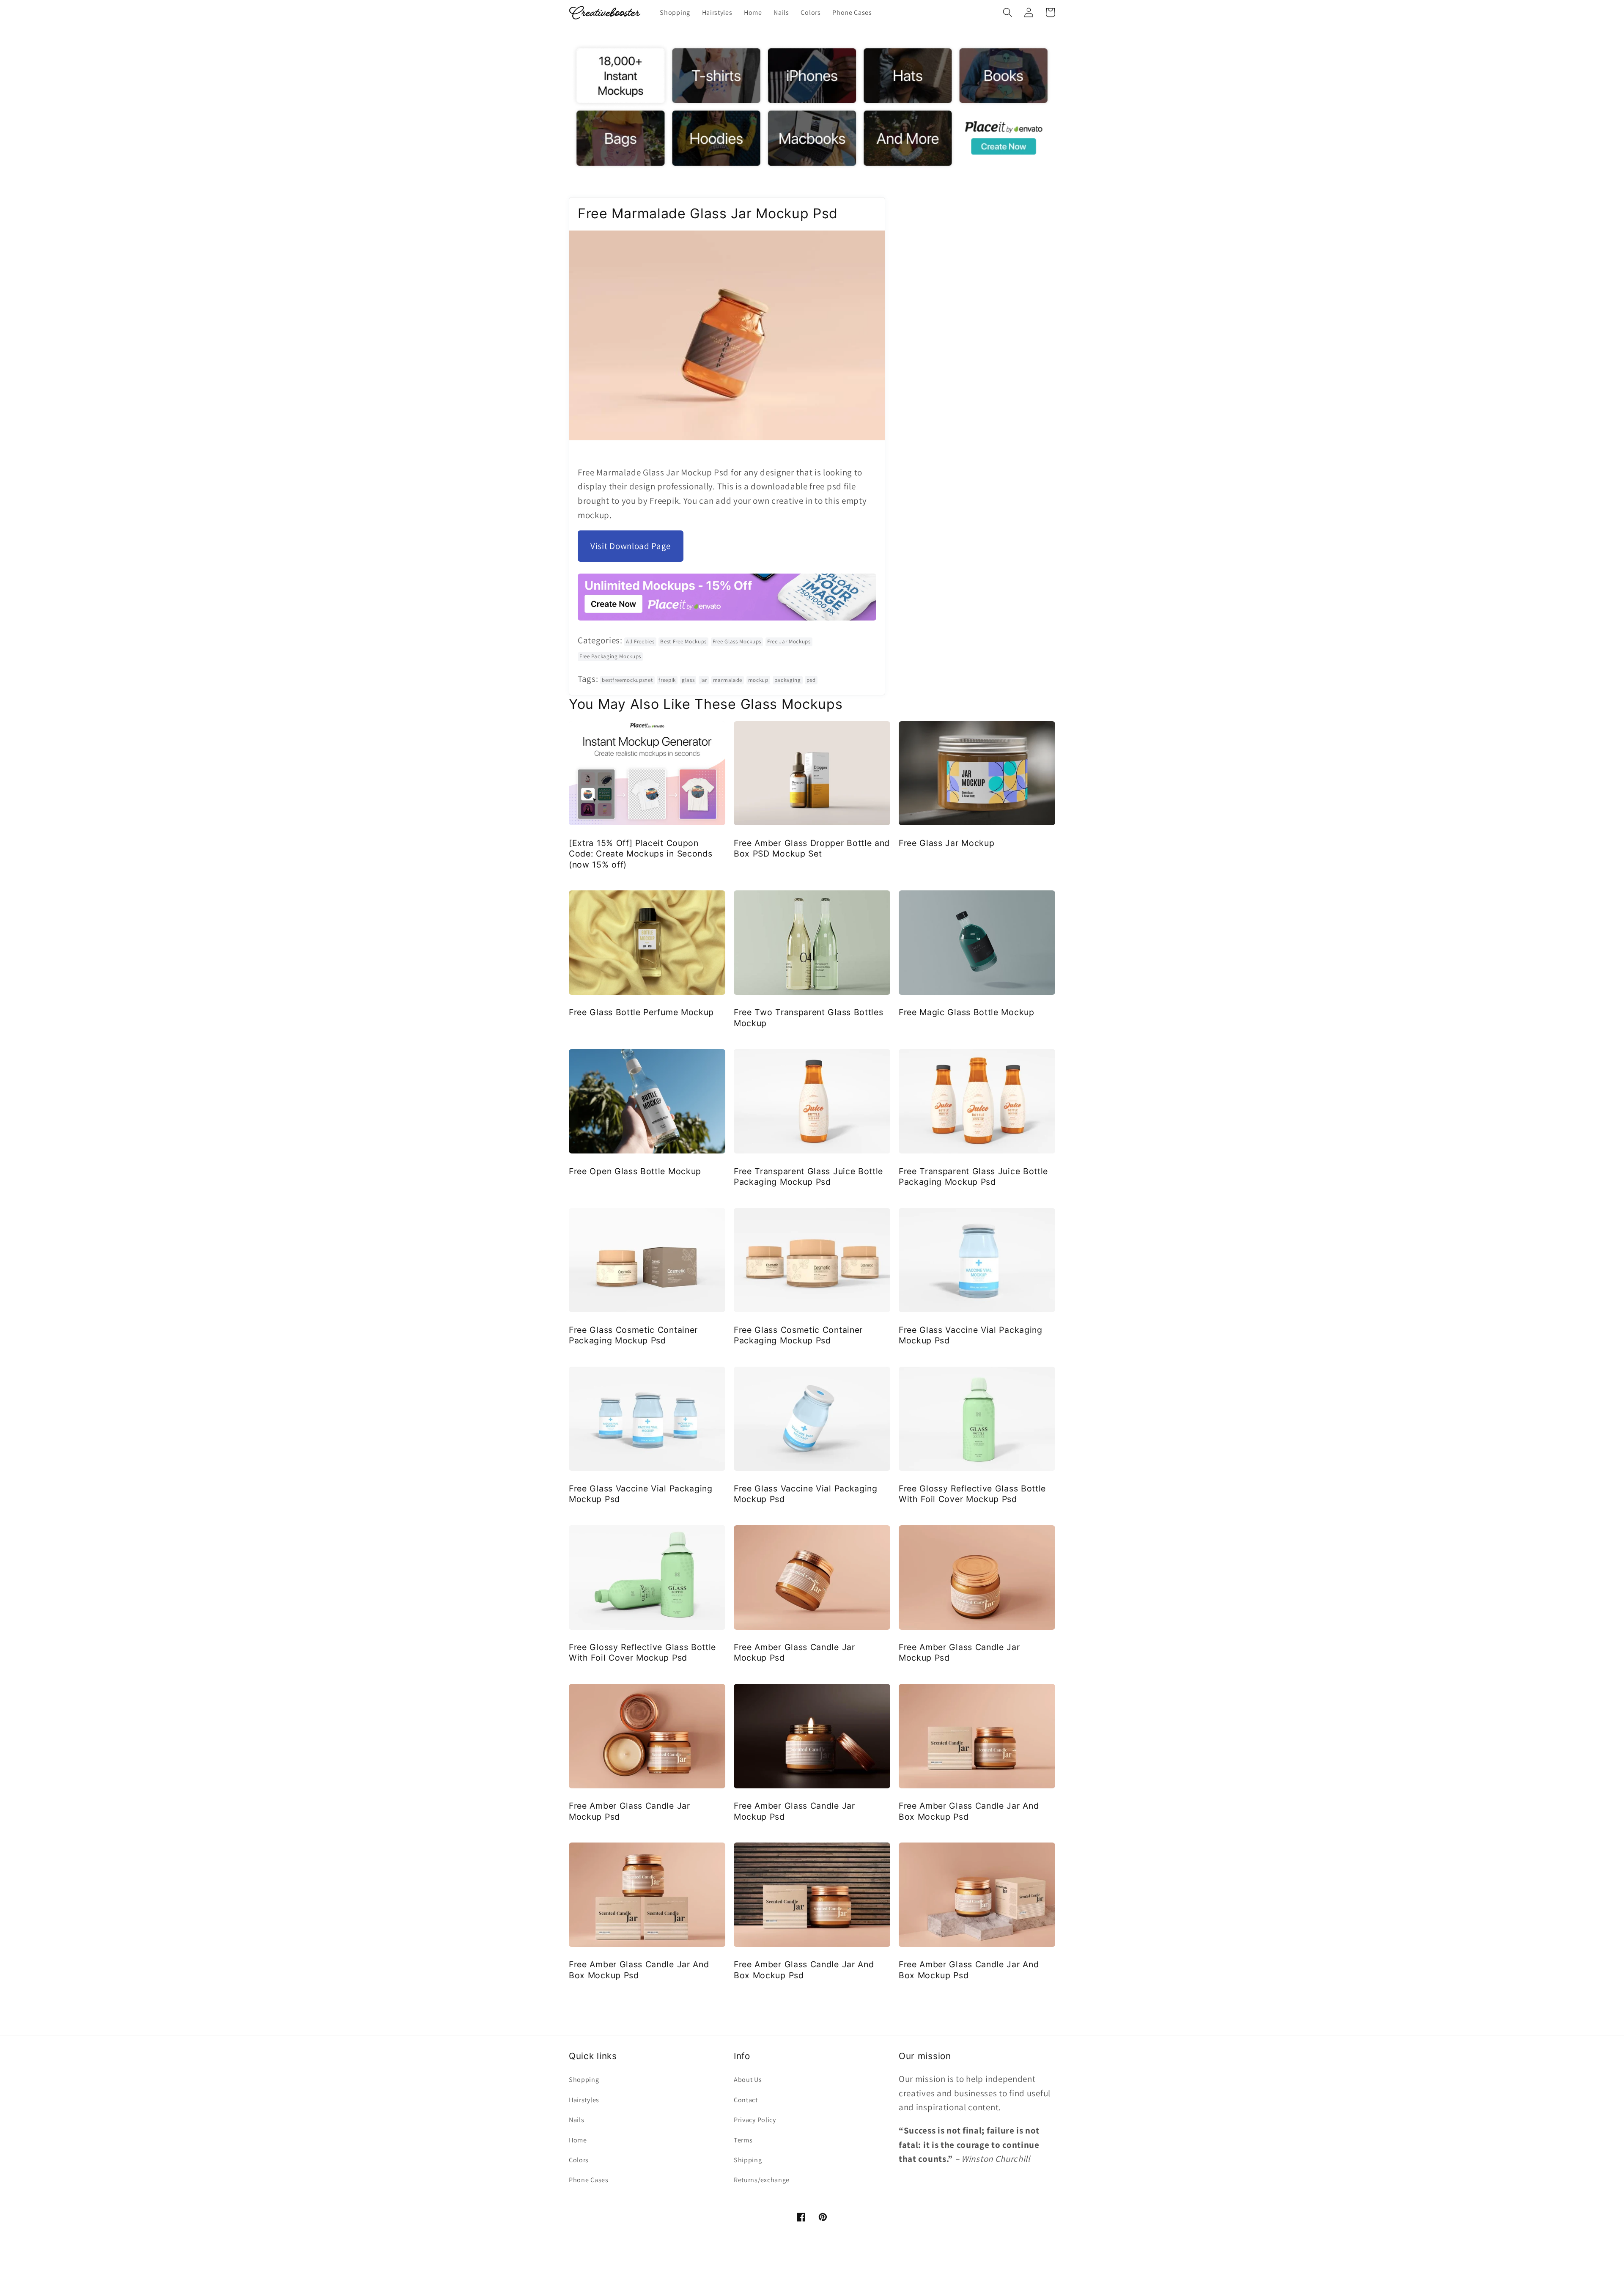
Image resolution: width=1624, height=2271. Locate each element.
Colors (579, 2160)
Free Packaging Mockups (610, 656)
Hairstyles (584, 2100)
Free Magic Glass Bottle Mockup (967, 1012)
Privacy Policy (755, 2120)
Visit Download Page (631, 546)
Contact (746, 2100)
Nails (576, 2120)
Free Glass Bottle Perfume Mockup (641, 1012)
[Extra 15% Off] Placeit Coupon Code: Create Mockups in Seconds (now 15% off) (641, 854)
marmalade (728, 680)
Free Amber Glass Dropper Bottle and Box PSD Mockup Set (812, 848)
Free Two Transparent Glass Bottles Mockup (808, 1017)
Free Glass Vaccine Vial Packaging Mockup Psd (971, 1335)
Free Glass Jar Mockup (947, 843)
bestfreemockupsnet (627, 680)
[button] (1008, 12)
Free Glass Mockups (737, 641)
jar (704, 680)
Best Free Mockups (683, 641)
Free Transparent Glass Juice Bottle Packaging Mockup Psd (808, 1177)
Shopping (584, 2080)
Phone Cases (589, 2180)
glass (688, 680)
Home (578, 2140)
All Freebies (640, 641)
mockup (758, 680)
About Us (748, 2080)
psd (811, 680)
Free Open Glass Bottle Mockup (635, 1171)
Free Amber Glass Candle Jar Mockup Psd (794, 1652)
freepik (667, 680)
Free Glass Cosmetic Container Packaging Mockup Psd (633, 1335)
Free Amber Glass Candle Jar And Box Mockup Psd (969, 1811)
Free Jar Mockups (789, 641)
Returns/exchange (762, 2180)
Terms (743, 2140)
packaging (788, 680)
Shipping (748, 2160)
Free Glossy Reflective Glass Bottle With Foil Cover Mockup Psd (972, 1494)
